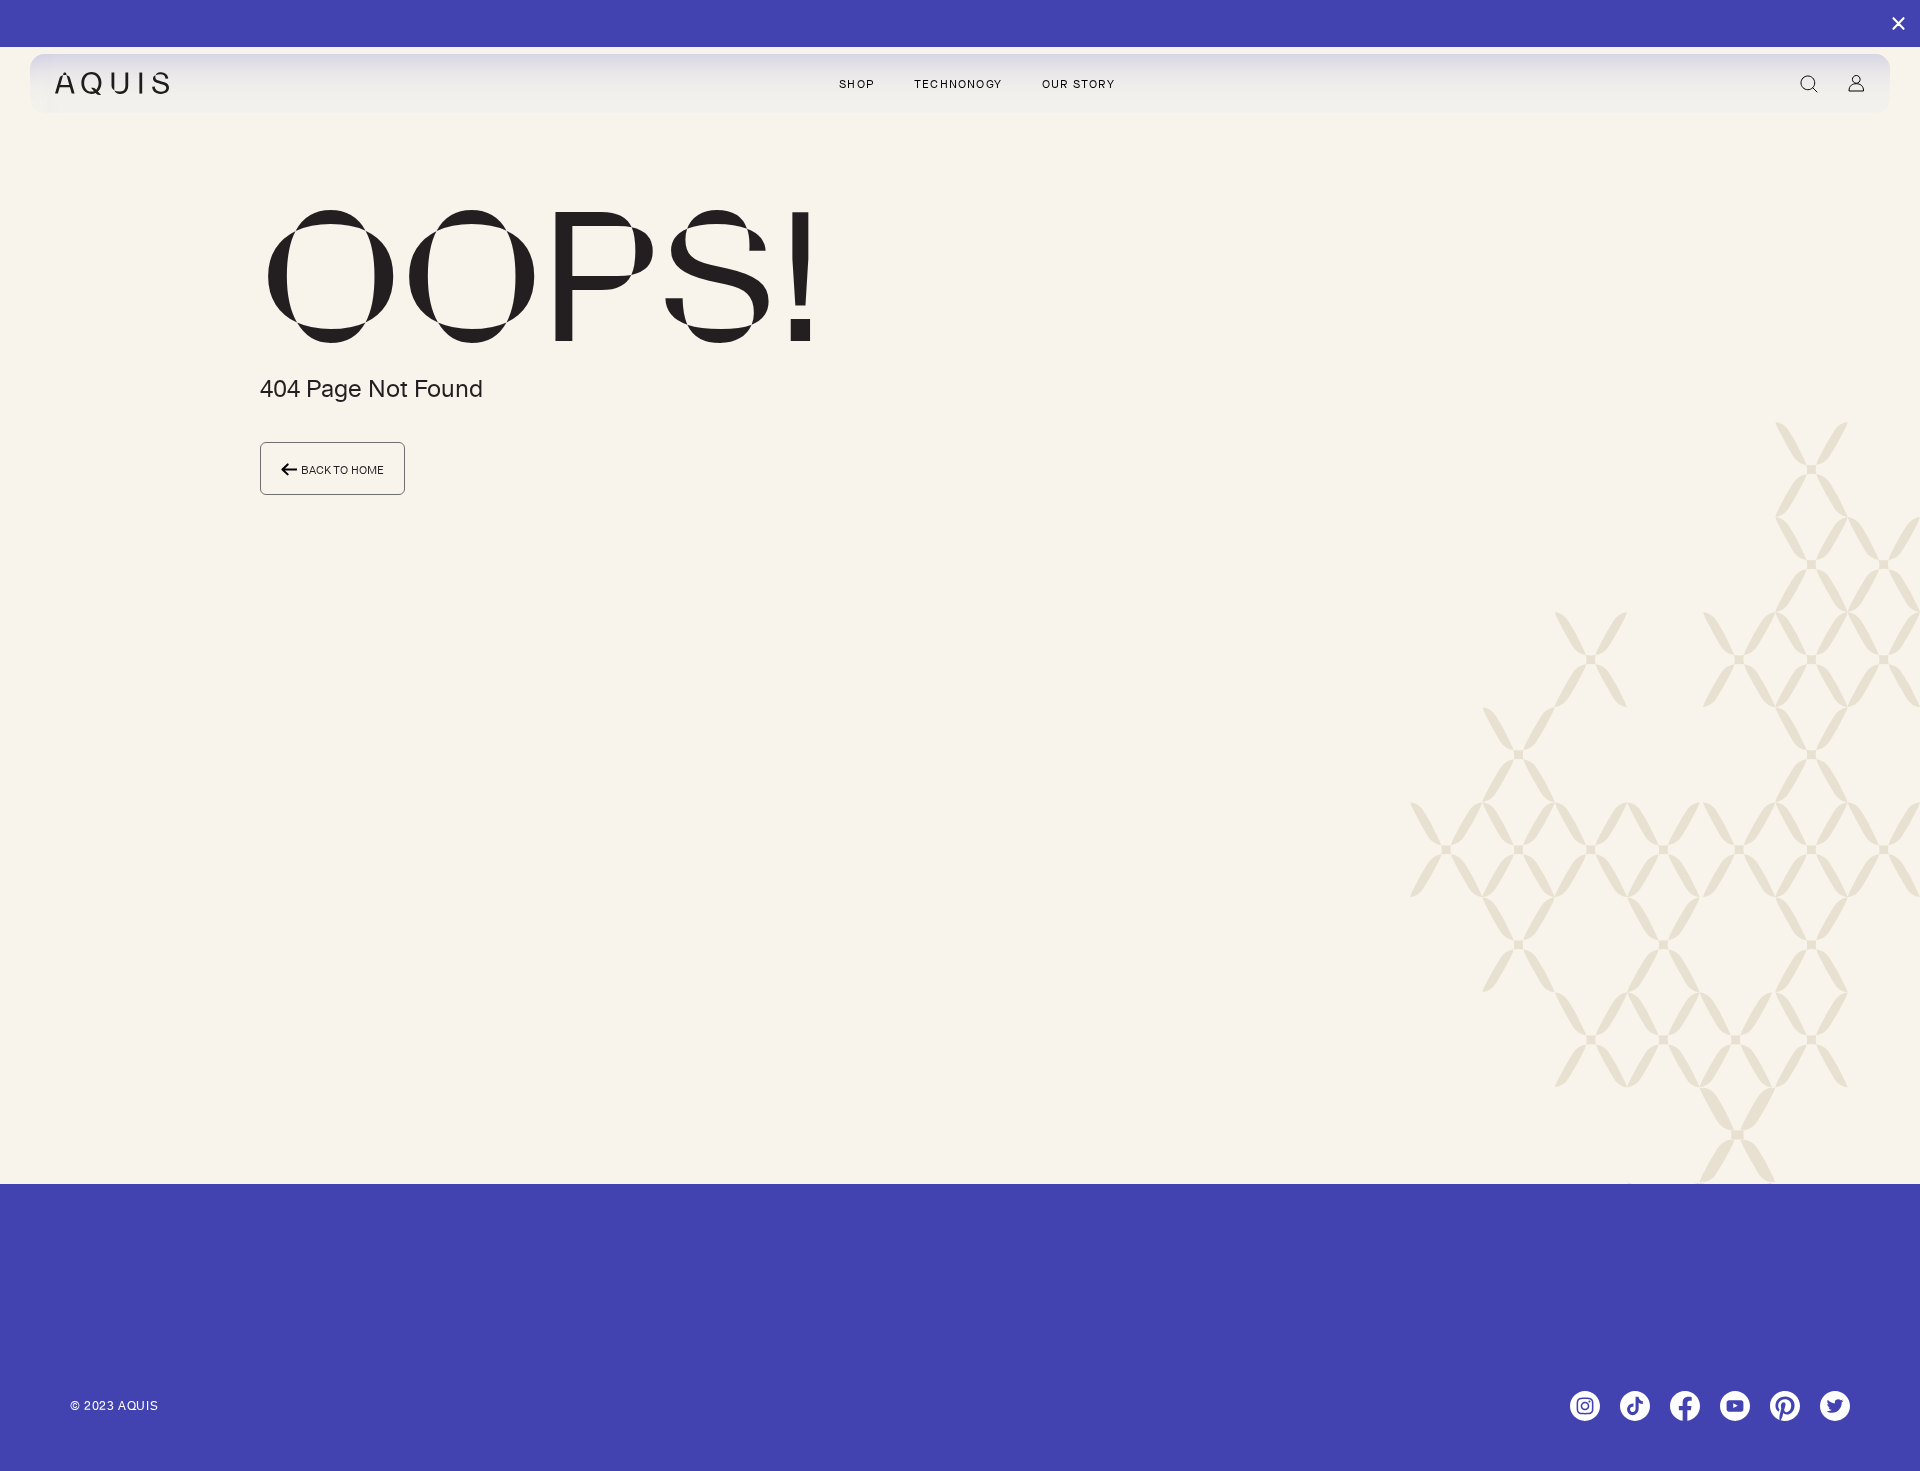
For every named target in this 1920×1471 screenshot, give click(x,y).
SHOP (856, 84)
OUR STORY (1078, 84)
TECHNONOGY (958, 84)
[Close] (1898, 24)
